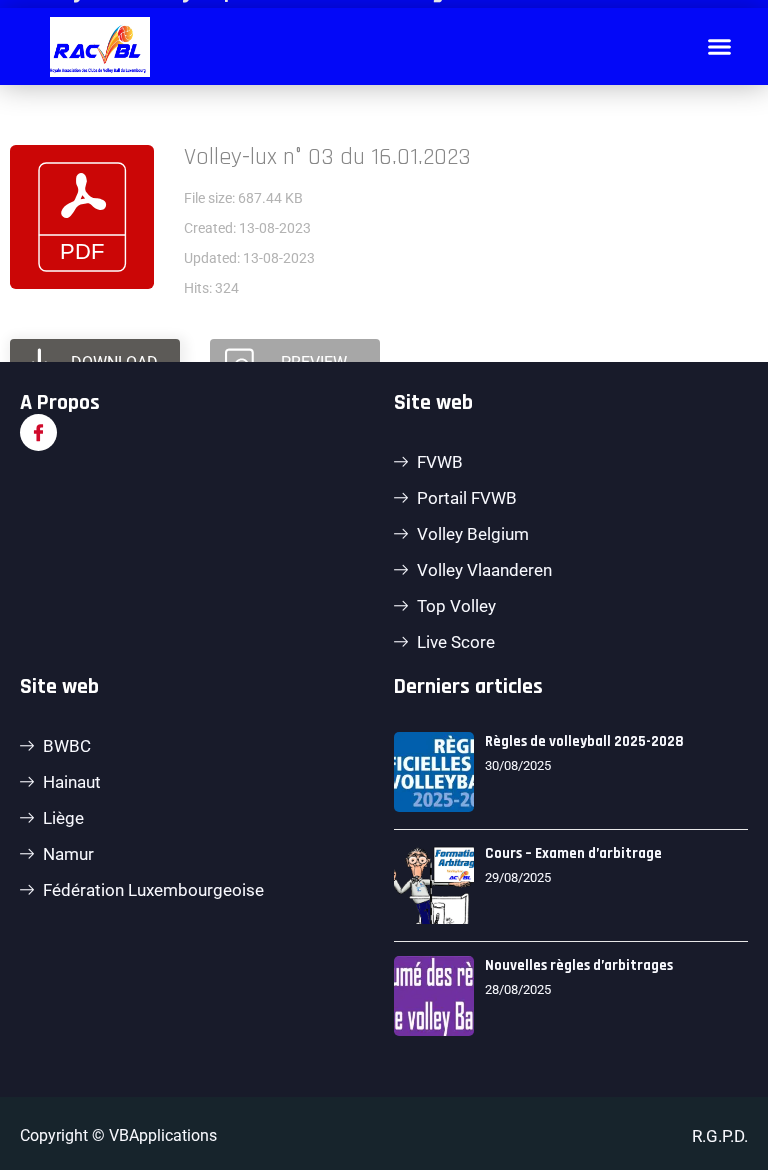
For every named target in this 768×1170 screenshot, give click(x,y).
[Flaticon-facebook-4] (38, 432)
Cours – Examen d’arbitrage (573, 853)
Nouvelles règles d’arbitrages (579, 965)
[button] (720, 47)
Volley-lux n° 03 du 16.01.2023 (327, 157)
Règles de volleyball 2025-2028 (584, 741)
